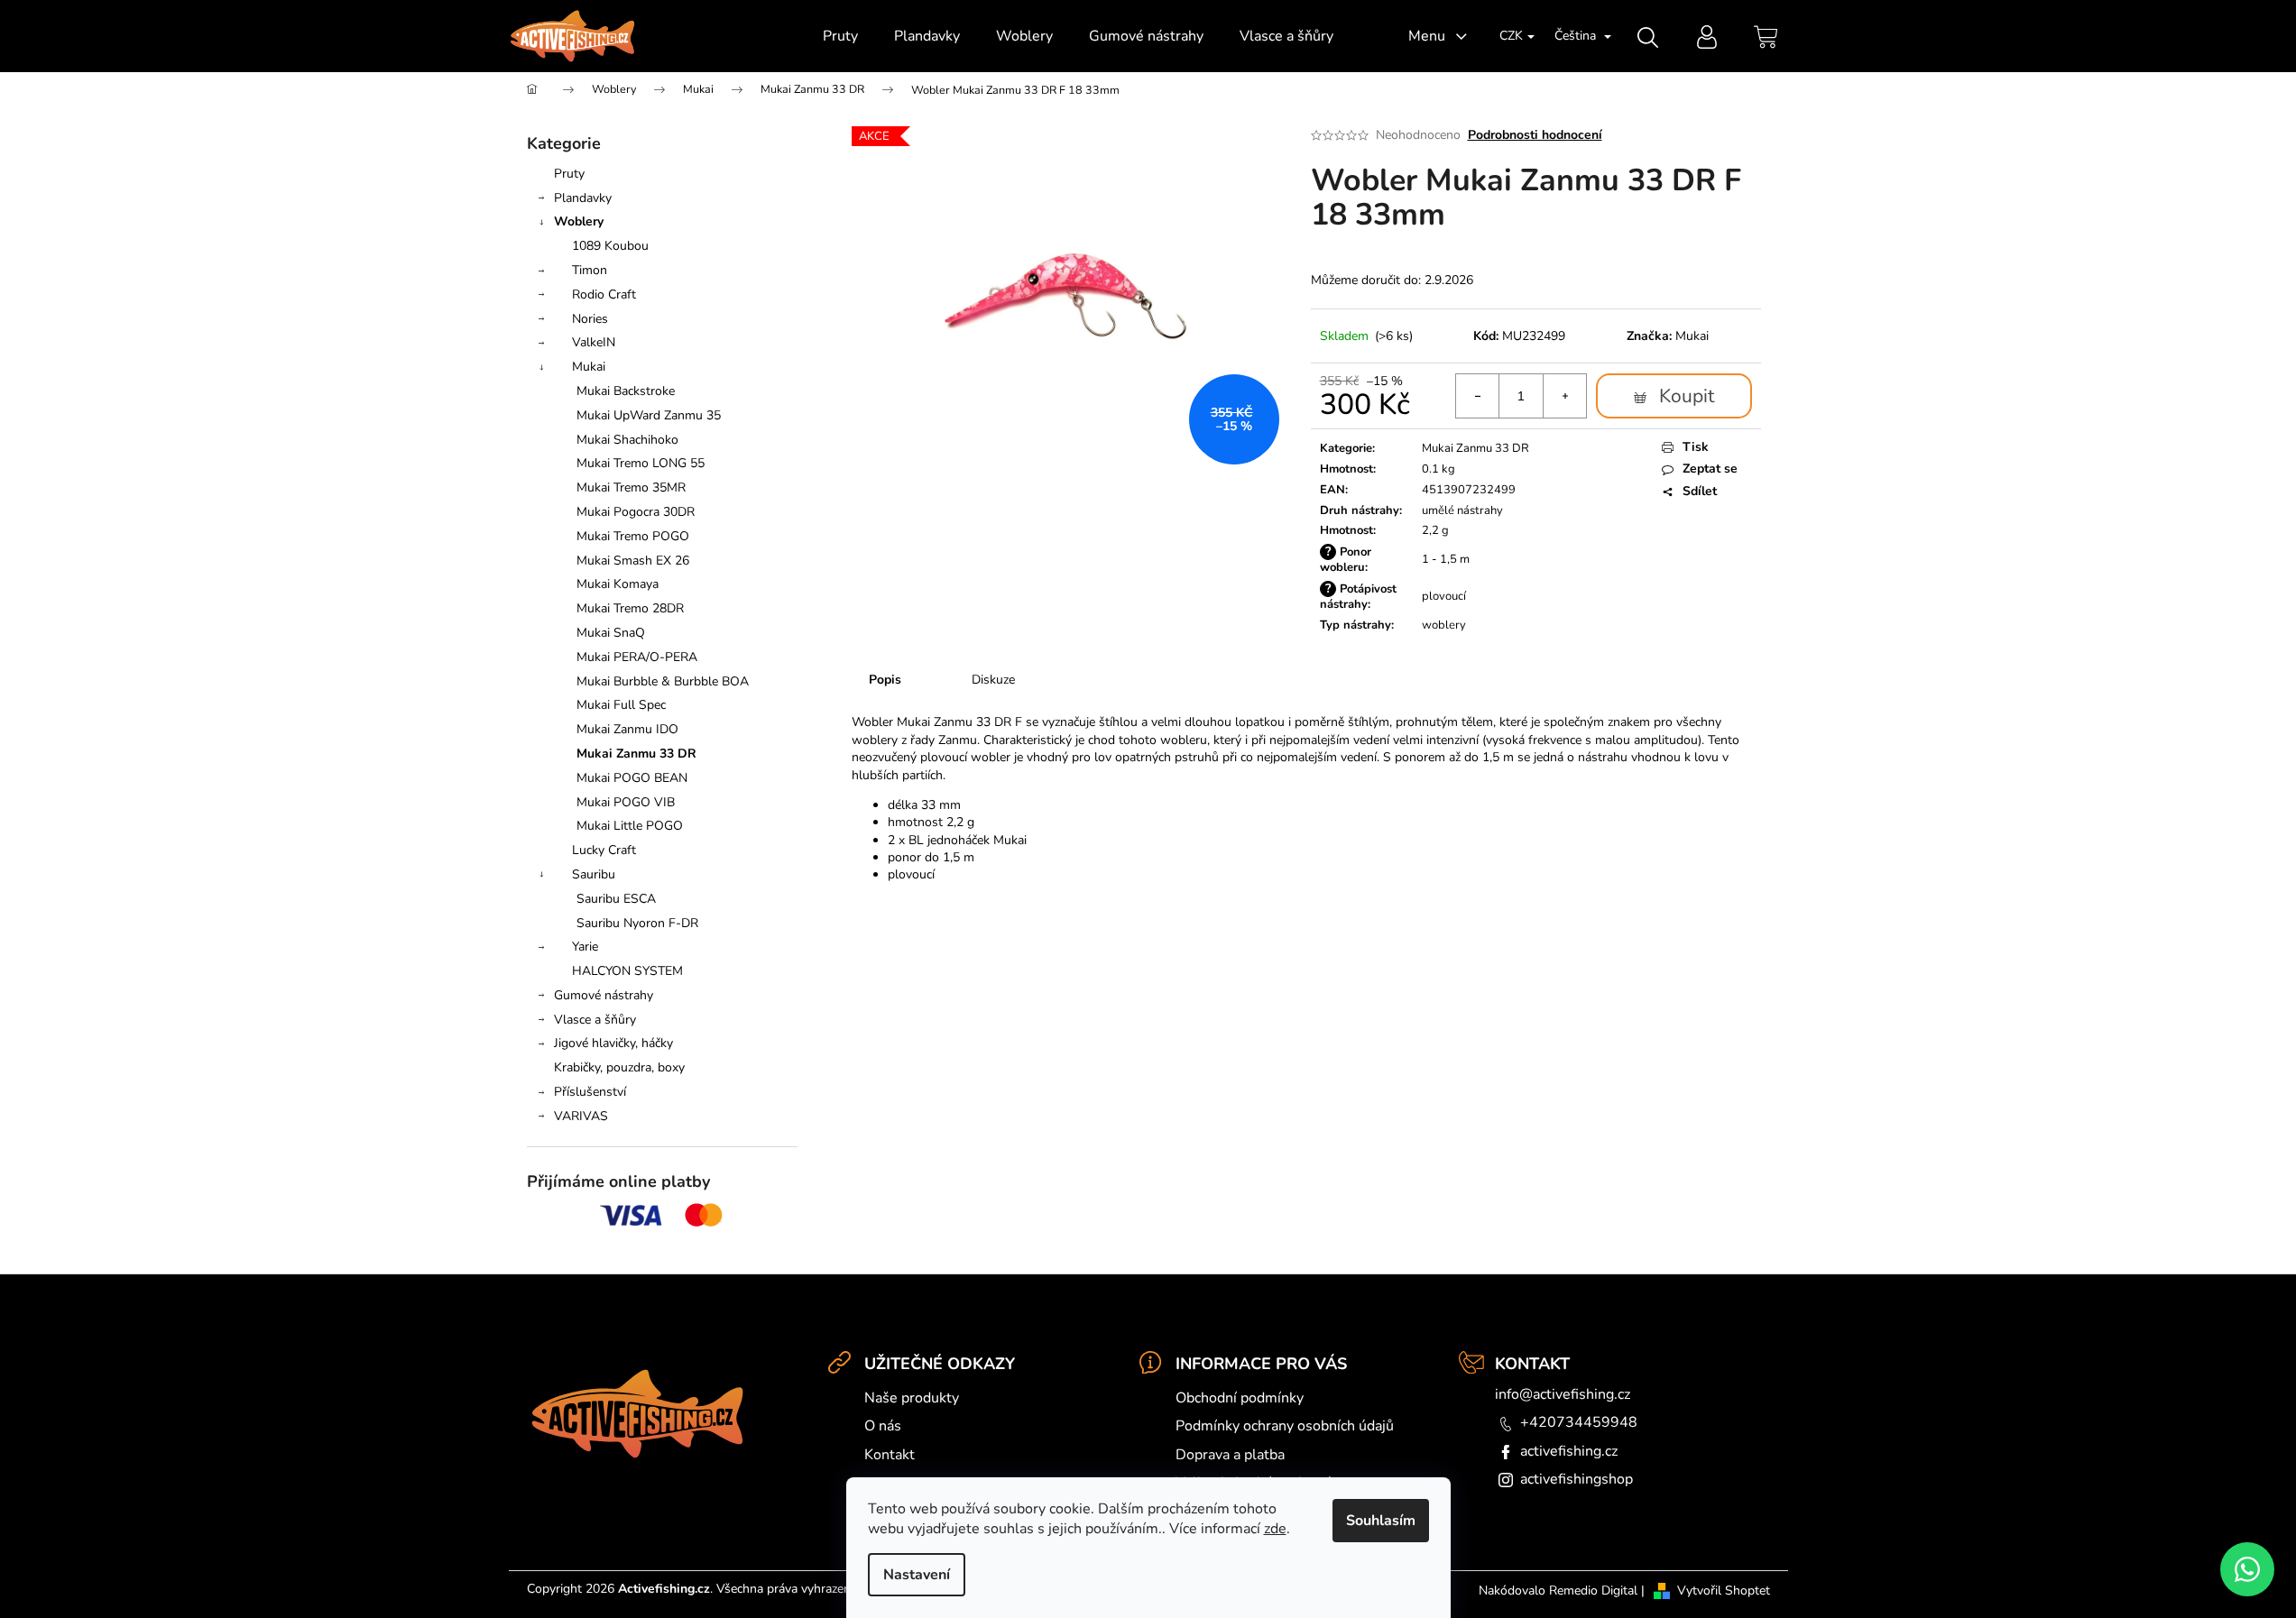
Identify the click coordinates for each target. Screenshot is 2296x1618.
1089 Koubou (610, 246)
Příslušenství (590, 1092)
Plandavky (583, 198)
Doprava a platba (1230, 1455)
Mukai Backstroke (626, 391)
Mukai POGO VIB (626, 802)
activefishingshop (1577, 1479)
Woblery (579, 221)
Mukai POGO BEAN (632, 778)
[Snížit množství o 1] (1478, 396)
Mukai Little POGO (630, 826)
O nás (883, 1426)
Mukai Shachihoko (627, 440)
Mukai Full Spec (621, 705)
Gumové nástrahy (604, 995)
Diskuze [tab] (993, 680)
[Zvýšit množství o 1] (1564, 396)
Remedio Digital (1593, 1590)
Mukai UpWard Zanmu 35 (649, 415)
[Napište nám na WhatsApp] (2247, 1569)
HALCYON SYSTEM (627, 971)
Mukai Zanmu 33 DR (636, 754)
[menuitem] (840, 36)
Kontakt (890, 1455)
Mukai (589, 367)
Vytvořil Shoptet (1724, 1590)
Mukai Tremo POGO (633, 536)
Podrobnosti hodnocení (1535, 135)
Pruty (569, 174)
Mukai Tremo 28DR (630, 608)
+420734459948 (1579, 1422)
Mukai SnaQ (611, 633)
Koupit (1687, 396)
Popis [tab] (885, 680)
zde (1275, 1529)
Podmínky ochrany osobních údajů (1285, 1426)
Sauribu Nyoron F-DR (637, 923)
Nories (590, 319)
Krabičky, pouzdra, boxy (619, 1067)
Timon (590, 270)
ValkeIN (594, 342)
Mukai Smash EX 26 (633, 561)
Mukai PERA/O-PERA (637, 657)
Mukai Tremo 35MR (631, 487)
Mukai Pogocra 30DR (636, 512)
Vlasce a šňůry (595, 1020)
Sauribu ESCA (616, 899)
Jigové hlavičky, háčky (613, 1043)
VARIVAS (581, 1116)
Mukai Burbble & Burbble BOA (663, 681)
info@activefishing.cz (1563, 1394)
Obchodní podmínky (1240, 1398)
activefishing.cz (1569, 1451)
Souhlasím (1381, 1521)
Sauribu (594, 874)
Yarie (585, 947)
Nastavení (917, 1575)
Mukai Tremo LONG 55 (641, 463)
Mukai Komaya (618, 584)
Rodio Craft (604, 294)
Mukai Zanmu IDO (627, 729)
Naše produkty (912, 1398)
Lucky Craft (604, 850)
